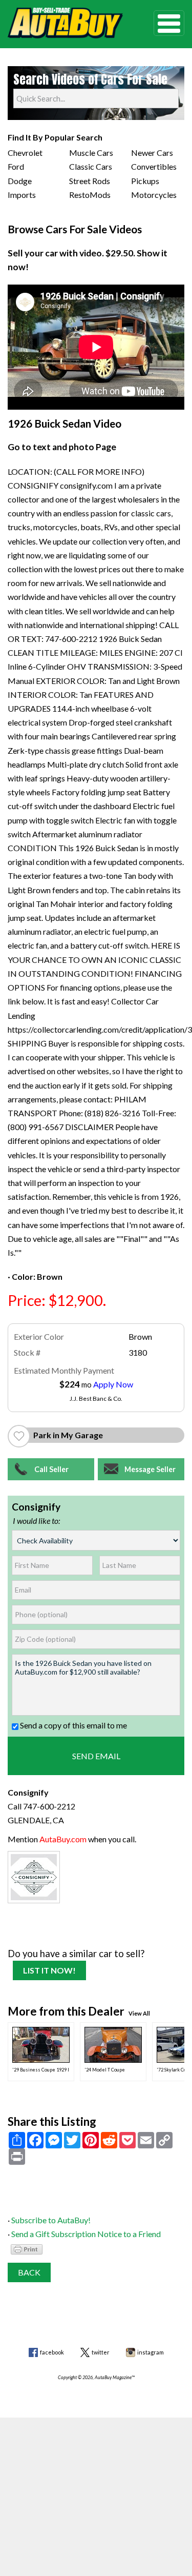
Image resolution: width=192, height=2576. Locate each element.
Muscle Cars (91, 153)
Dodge (20, 181)
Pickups (145, 181)
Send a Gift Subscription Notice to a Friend (86, 2234)
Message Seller (150, 1469)
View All (139, 2013)
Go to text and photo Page (62, 447)
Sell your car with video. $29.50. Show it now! (88, 260)
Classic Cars (91, 166)
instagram (151, 2352)
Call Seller (51, 1469)
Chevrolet (25, 153)
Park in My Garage (68, 1435)
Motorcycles (154, 195)
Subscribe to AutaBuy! (51, 2220)
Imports (22, 195)
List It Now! (49, 1970)
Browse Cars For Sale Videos (75, 229)
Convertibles (154, 166)
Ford (16, 166)
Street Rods (90, 181)
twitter (101, 2352)
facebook (52, 2352)
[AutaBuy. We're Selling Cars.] (65, 23)
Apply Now (113, 1384)
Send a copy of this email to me (73, 1725)
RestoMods (90, 195)
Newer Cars (152, 153)
